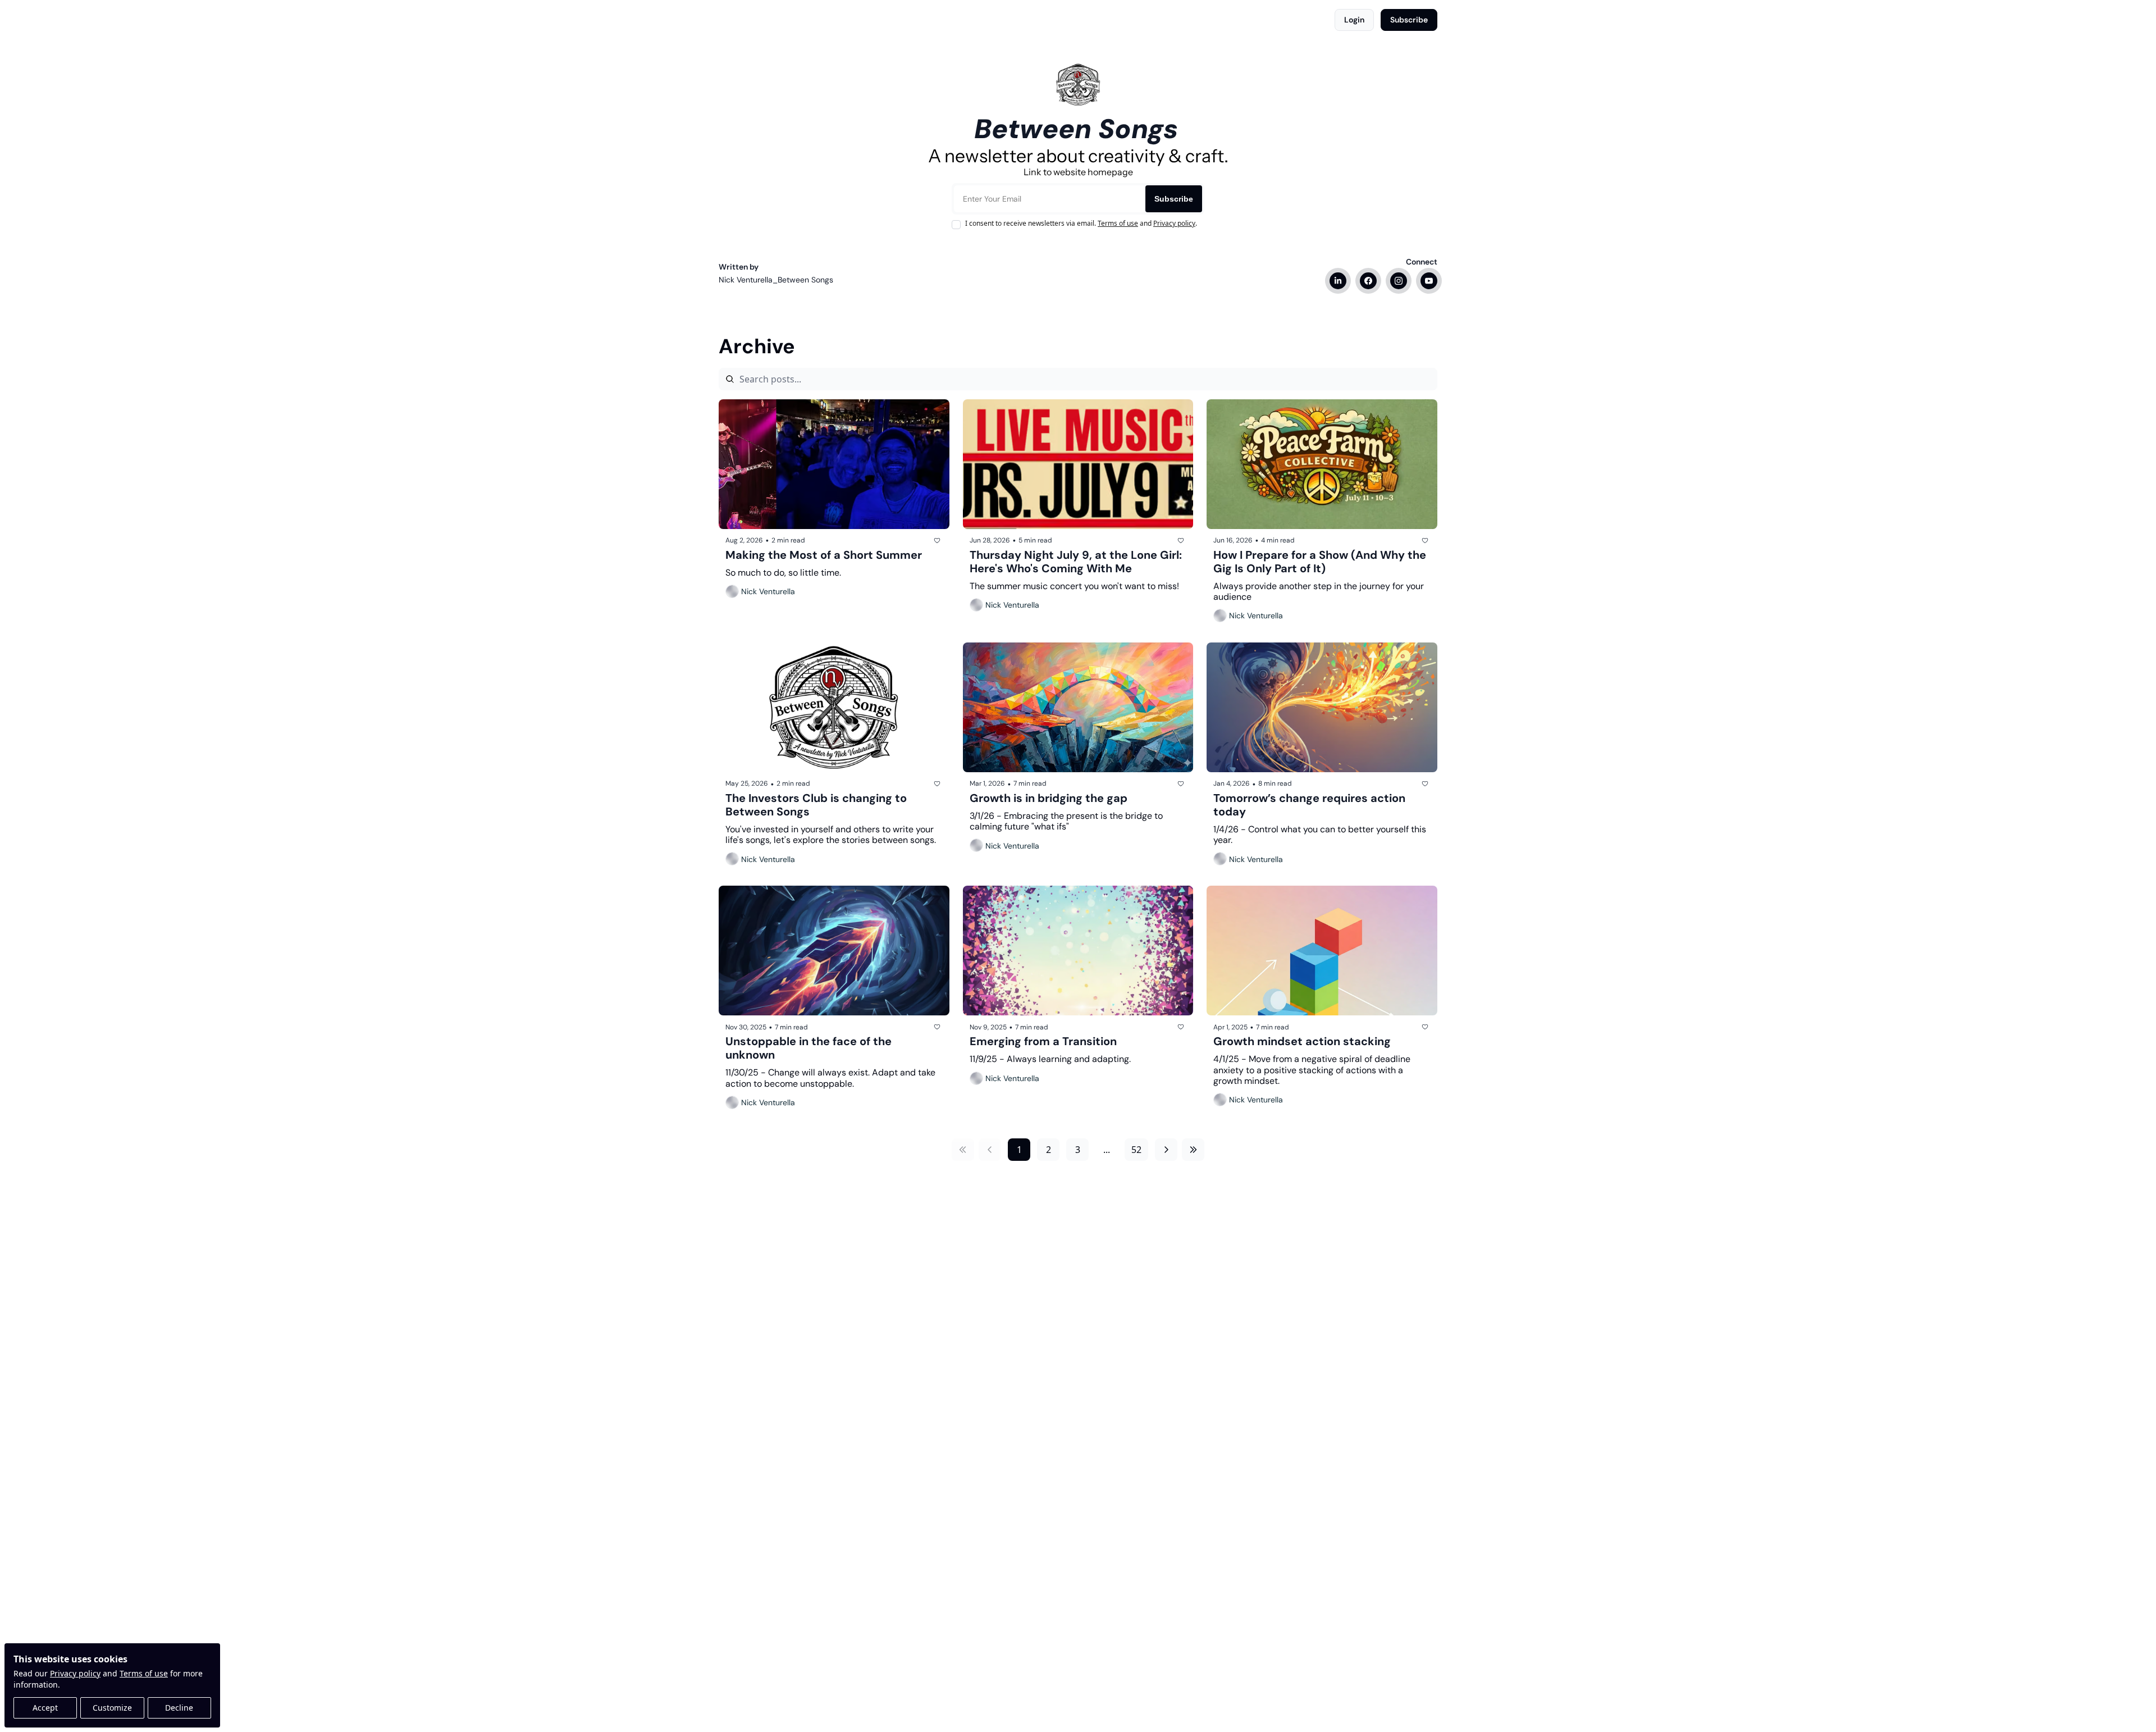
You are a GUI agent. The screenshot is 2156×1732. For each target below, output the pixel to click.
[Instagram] (1399, 281)
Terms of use (144, 1673)
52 (1136, 1150)
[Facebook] (1368, 281)
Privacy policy (75, 1673)
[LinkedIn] (1338, 281)
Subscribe (1174, 199)
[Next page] (1166, 1150)
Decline (179, 1708)
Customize (112, 1708)
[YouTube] (1429, 281)
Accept (45, 1708)
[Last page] (1193, 1150)
